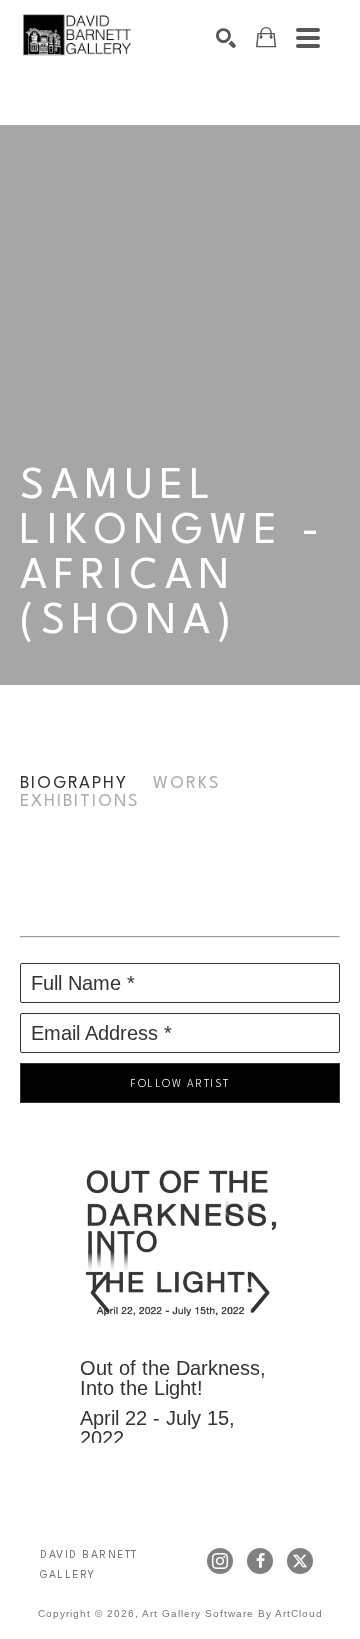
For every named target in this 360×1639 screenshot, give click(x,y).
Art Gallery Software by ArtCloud (232, 1613)
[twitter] (300, 1561)
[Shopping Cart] (266, 37)
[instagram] (220, 1561)
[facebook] (260, 1561)
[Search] (226, 38)
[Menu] (308, 38)
